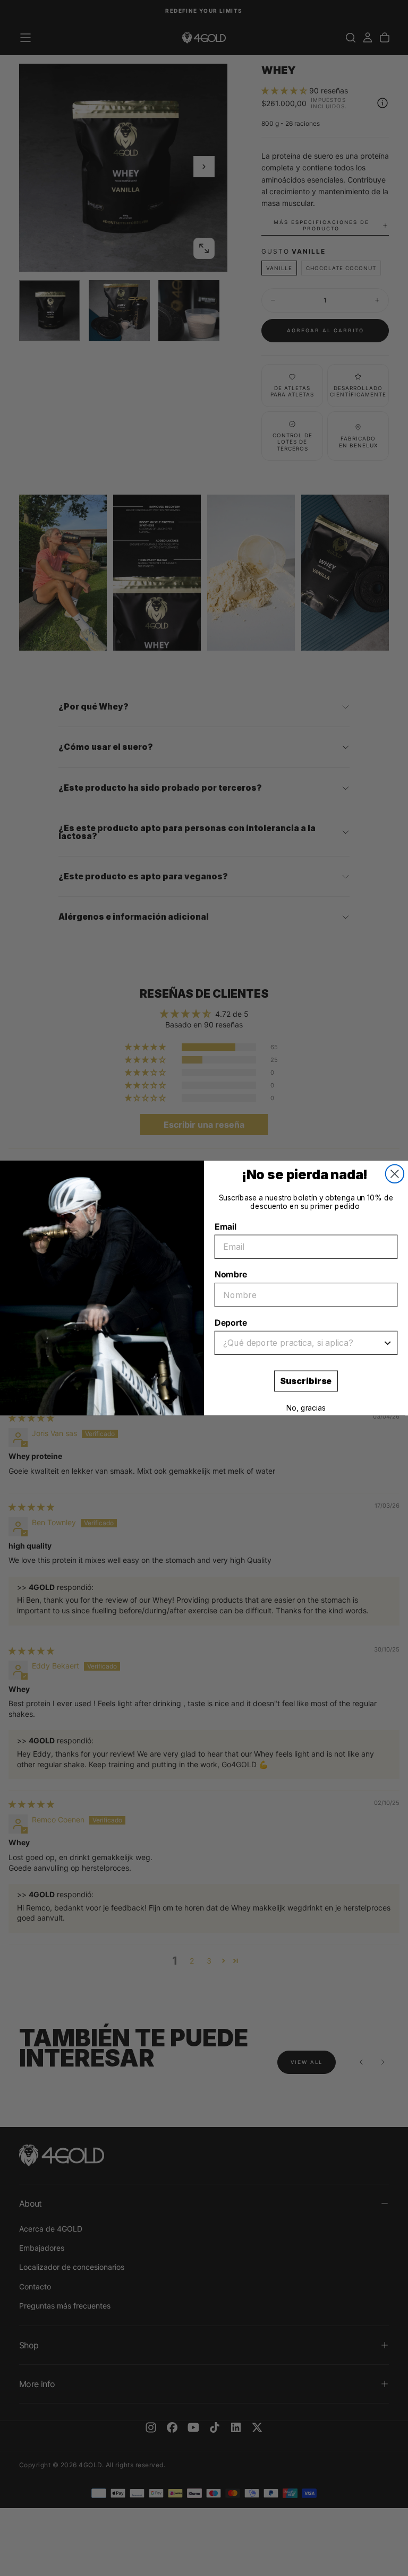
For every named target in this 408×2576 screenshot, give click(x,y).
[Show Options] (388, 1343)
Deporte (231, 1323)
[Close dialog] (395, 1174)
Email (226, 1226)
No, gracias (306, 1408)
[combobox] (303, 1343)
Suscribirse (306, 1381)
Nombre (231, 1275)
